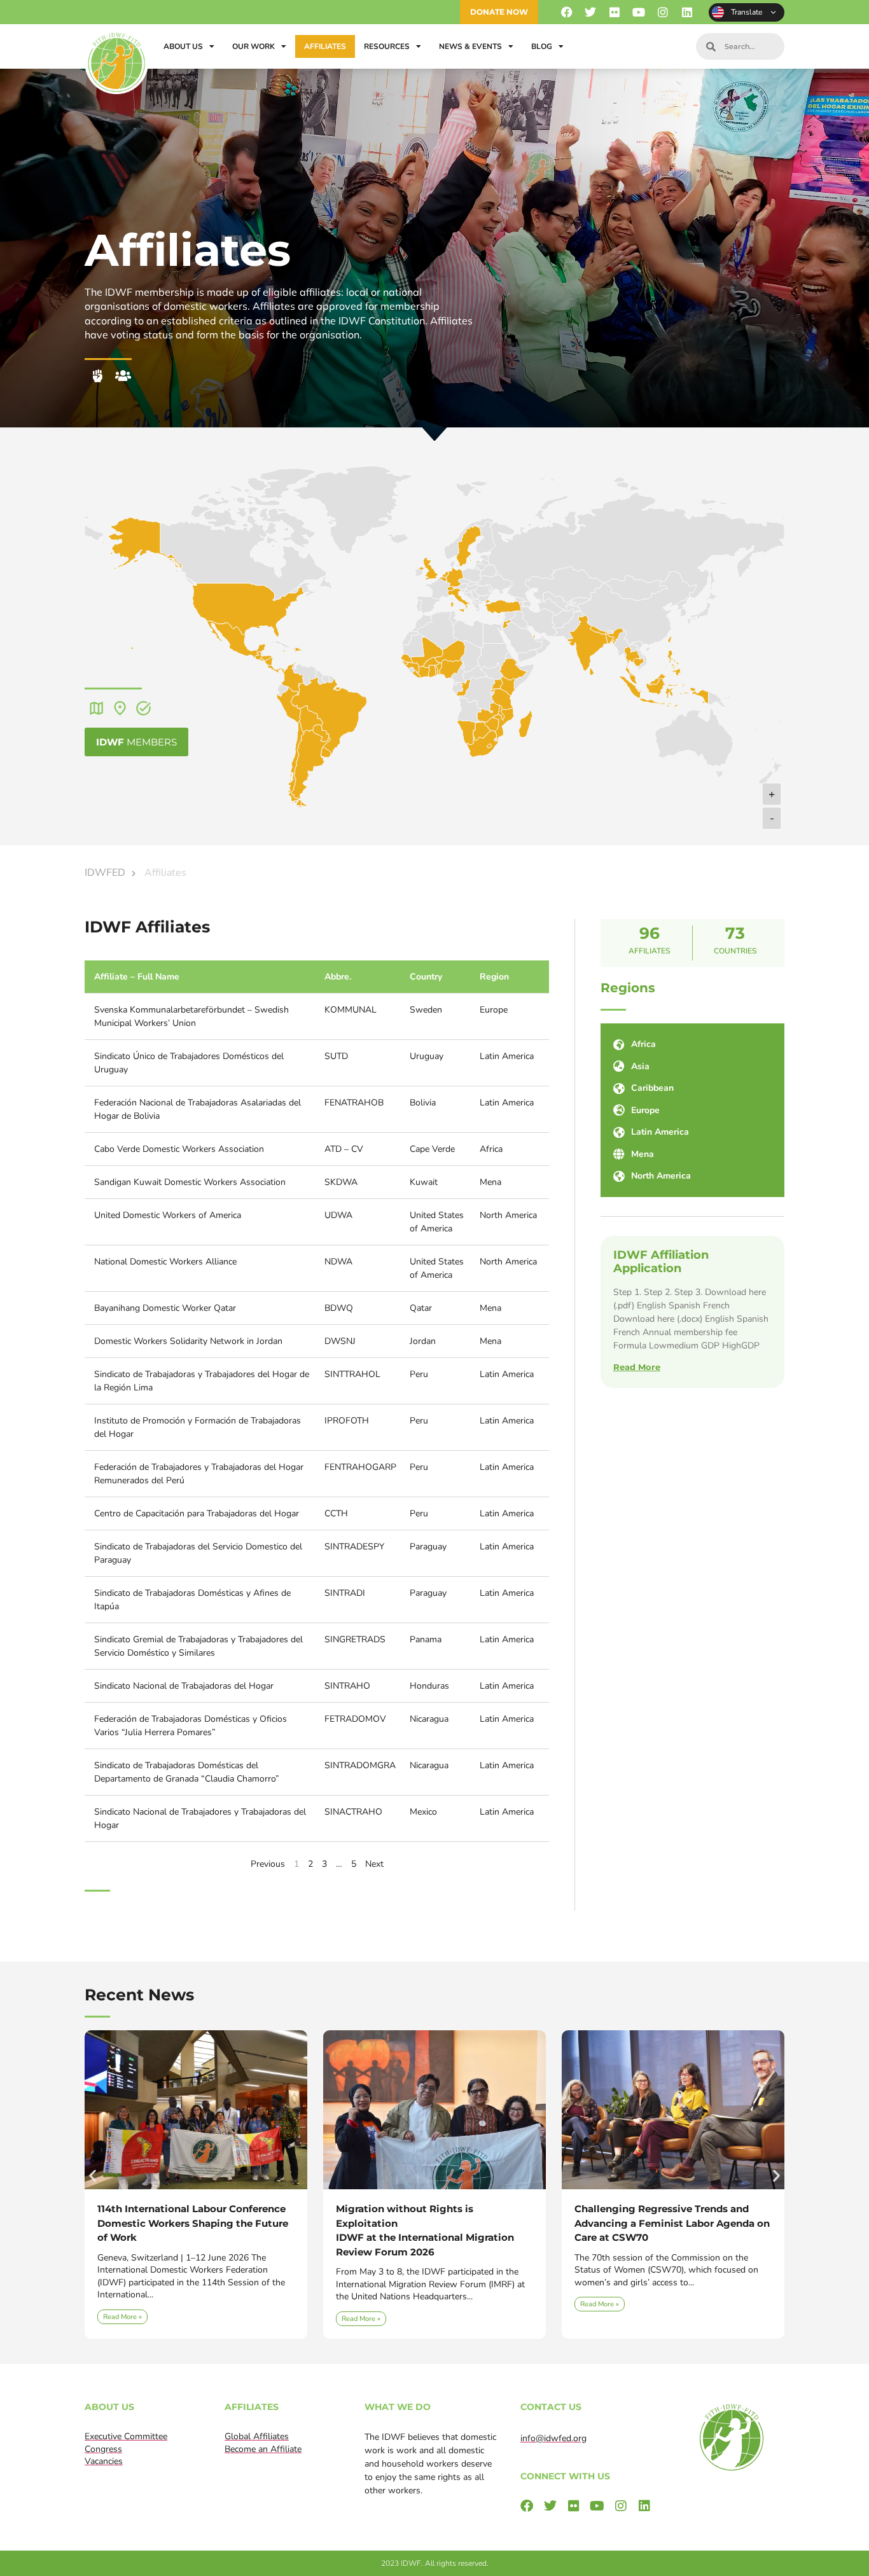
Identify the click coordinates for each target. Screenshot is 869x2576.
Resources (387, 46)
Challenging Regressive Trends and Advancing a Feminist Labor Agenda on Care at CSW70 (672, 2223)
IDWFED (105, 873)
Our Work (254, 46)
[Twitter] (591, 12)
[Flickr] (615, 12)
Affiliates (325, 46)
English (747, 12)
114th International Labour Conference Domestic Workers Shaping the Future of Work (193, 2223)
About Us (183, 46)
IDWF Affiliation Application (661, 1262)
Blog (542, 46)
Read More (637, 1367)
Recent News (139, 1995)
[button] (93, 2175)
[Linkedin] (687, 12)
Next (374, 1864)
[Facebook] (567, 12)
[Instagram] (663, 12)
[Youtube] (639, 12)
